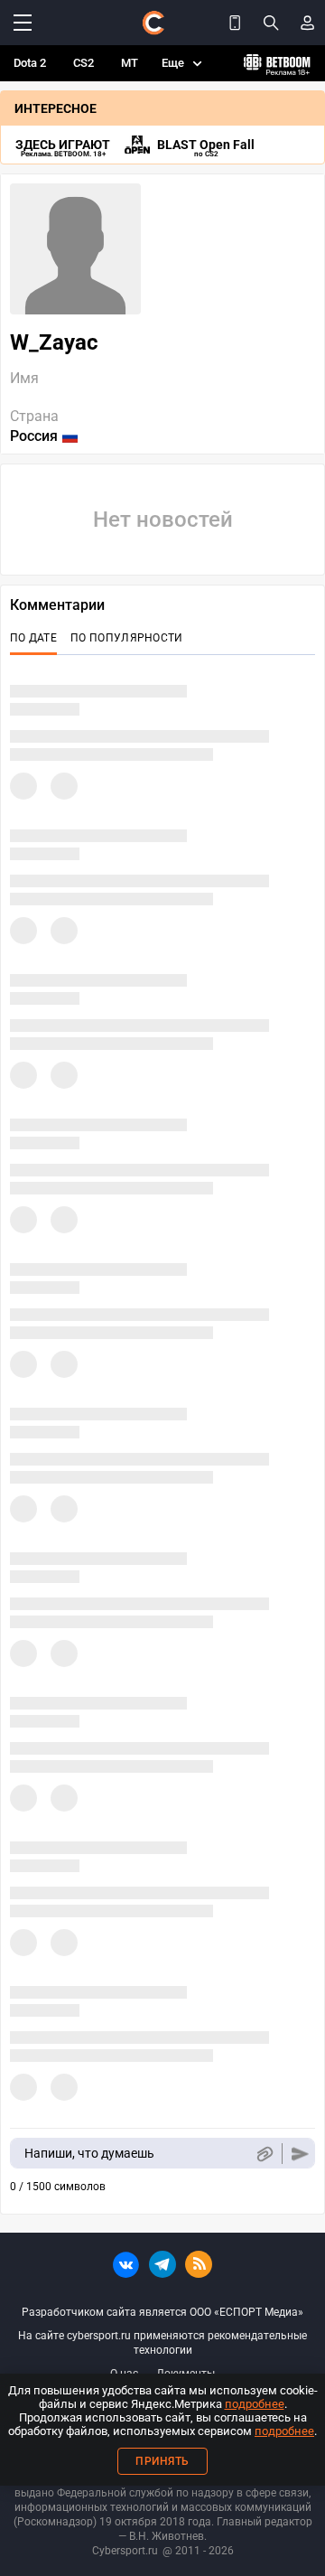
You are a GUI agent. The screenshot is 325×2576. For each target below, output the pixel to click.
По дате (33, 638)
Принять (162, 2461)
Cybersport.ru (125, 2551)
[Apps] (235, 23)
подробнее (255, 2404)
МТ (130, 63)
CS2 (84, 63)
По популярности (127, 638)
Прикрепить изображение (264, 2154)
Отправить (300, 2154)
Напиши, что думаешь (89, 2153)
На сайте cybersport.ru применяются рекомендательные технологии (162, 2343)
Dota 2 (30, 63)
